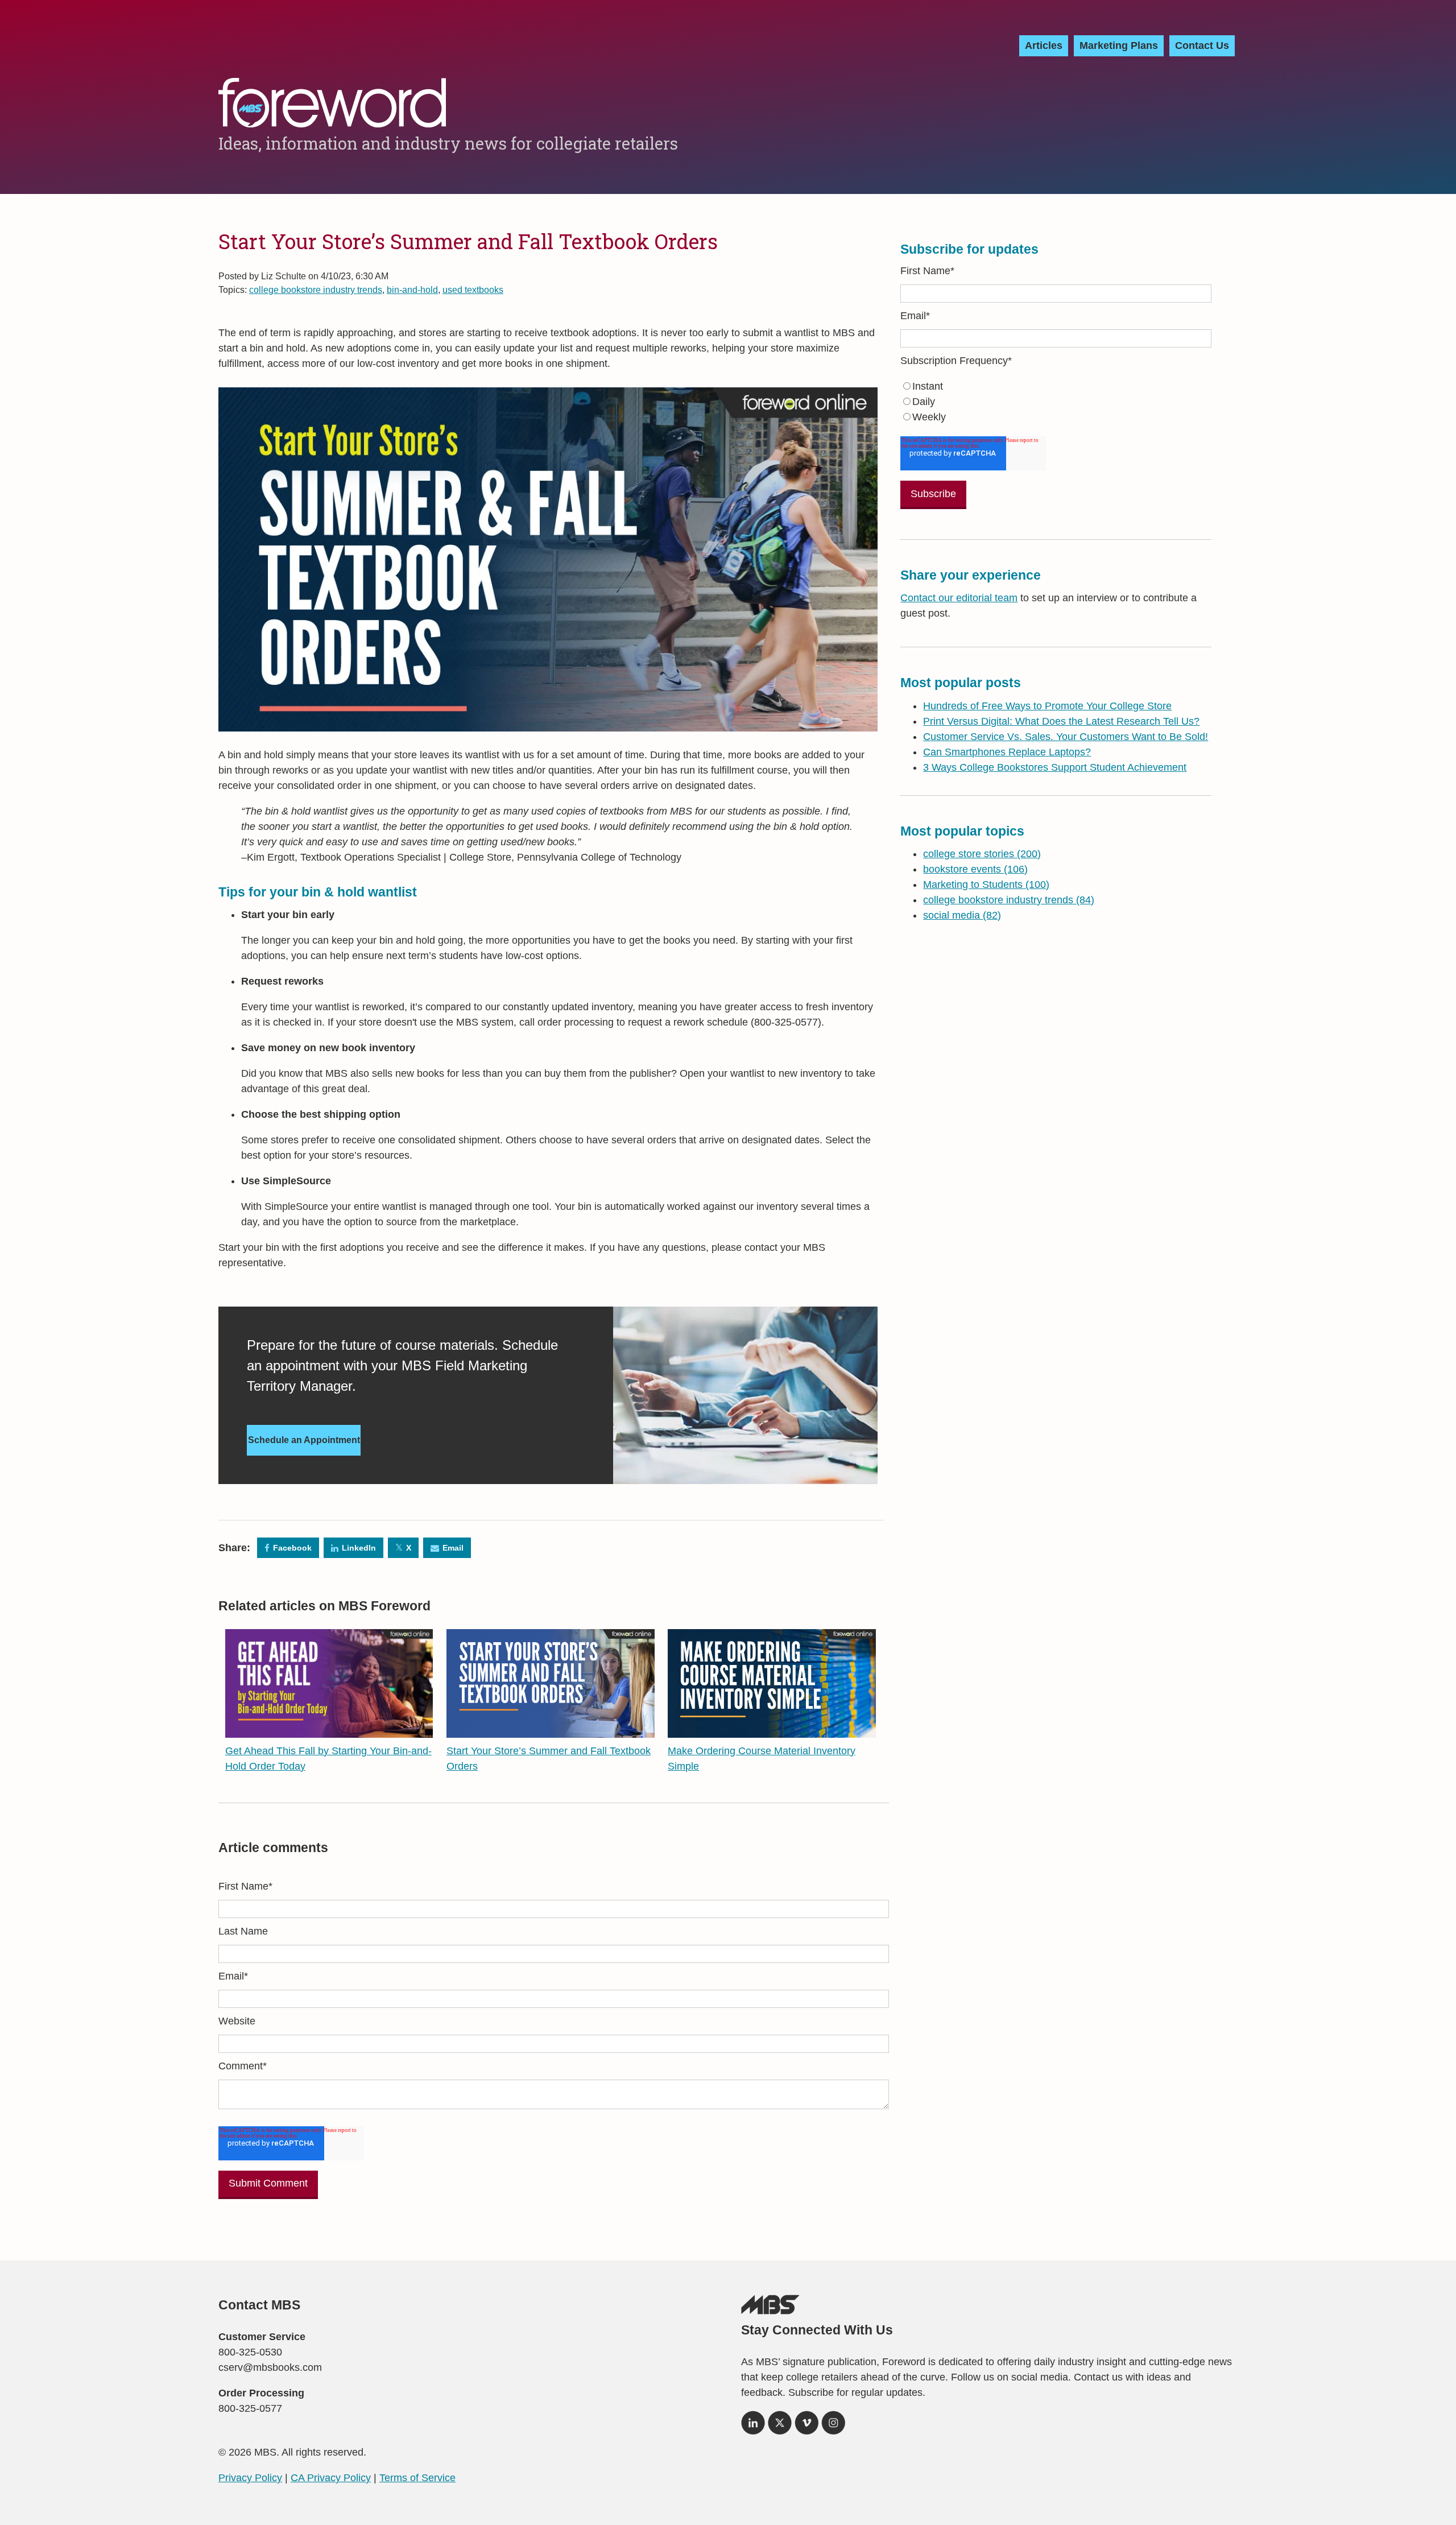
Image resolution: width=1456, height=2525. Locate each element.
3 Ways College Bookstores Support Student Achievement (1055, 767)
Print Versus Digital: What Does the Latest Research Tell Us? (1061, 721)
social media (962, 915)
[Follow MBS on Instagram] (833, 2427)
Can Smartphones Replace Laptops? (1007, 752)
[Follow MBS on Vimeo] (806, 2427)
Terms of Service (417, 2478)
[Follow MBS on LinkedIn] (753, 2427)
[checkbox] (1056, 402)
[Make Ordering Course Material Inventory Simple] (772, 1730)
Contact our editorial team (959, 598)
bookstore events (975, 869)
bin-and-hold (412, 290)
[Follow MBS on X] (780, 2427)
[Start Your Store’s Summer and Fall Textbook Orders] (551, 1730)
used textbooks (473, 290)
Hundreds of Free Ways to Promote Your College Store (1047, 706)
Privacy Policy (250, 2478)
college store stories (982, 854)
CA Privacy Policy (331, 2478)
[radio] (1056, 387)
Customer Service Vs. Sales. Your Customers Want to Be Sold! (1066, 737)
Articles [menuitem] (1044, 46)
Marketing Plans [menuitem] (1119, 46)
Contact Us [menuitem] (1202, 46)
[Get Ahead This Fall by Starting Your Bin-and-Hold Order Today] (329, 1730)
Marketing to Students (986, 885)
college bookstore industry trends (316, 290)
